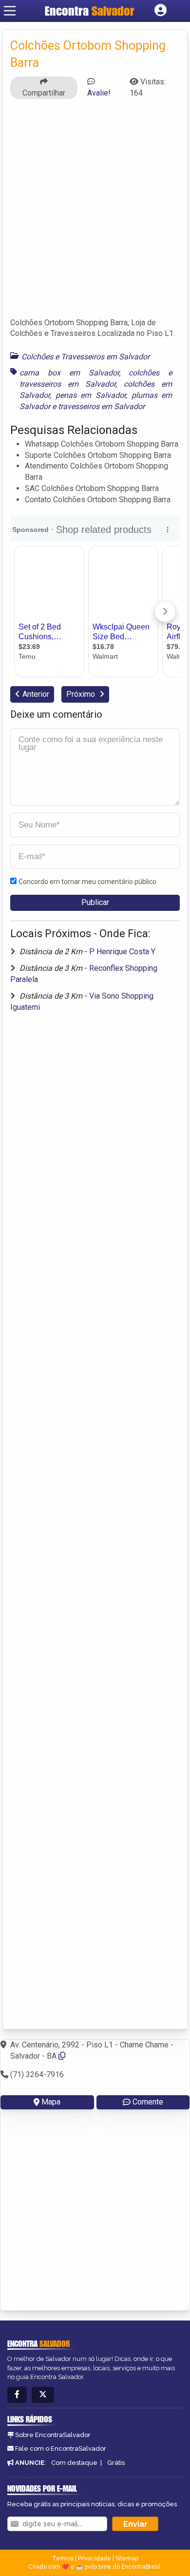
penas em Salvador (91, 395)
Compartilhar (44, 93)
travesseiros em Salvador (101, 406)
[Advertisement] (95, 213)
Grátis (116, 2463)
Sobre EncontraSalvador (53, 2435)
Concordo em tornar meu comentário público (87, 882)
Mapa (51, 2102)
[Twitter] (43, 2395)
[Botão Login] (161, 11)
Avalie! (99, 93)
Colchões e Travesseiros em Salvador (85, 357)
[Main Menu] (10, 11)
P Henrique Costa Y (122, 952)
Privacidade (95, 2558)
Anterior (36, 694)
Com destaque (74, 2463)
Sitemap (127, 2558)
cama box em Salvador (69, 373)
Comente (148, 2102)
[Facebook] (17, 2395)
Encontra (90, 11)
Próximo (82, 694)
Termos (63, 2558)
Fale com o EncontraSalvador (61, 2448)
